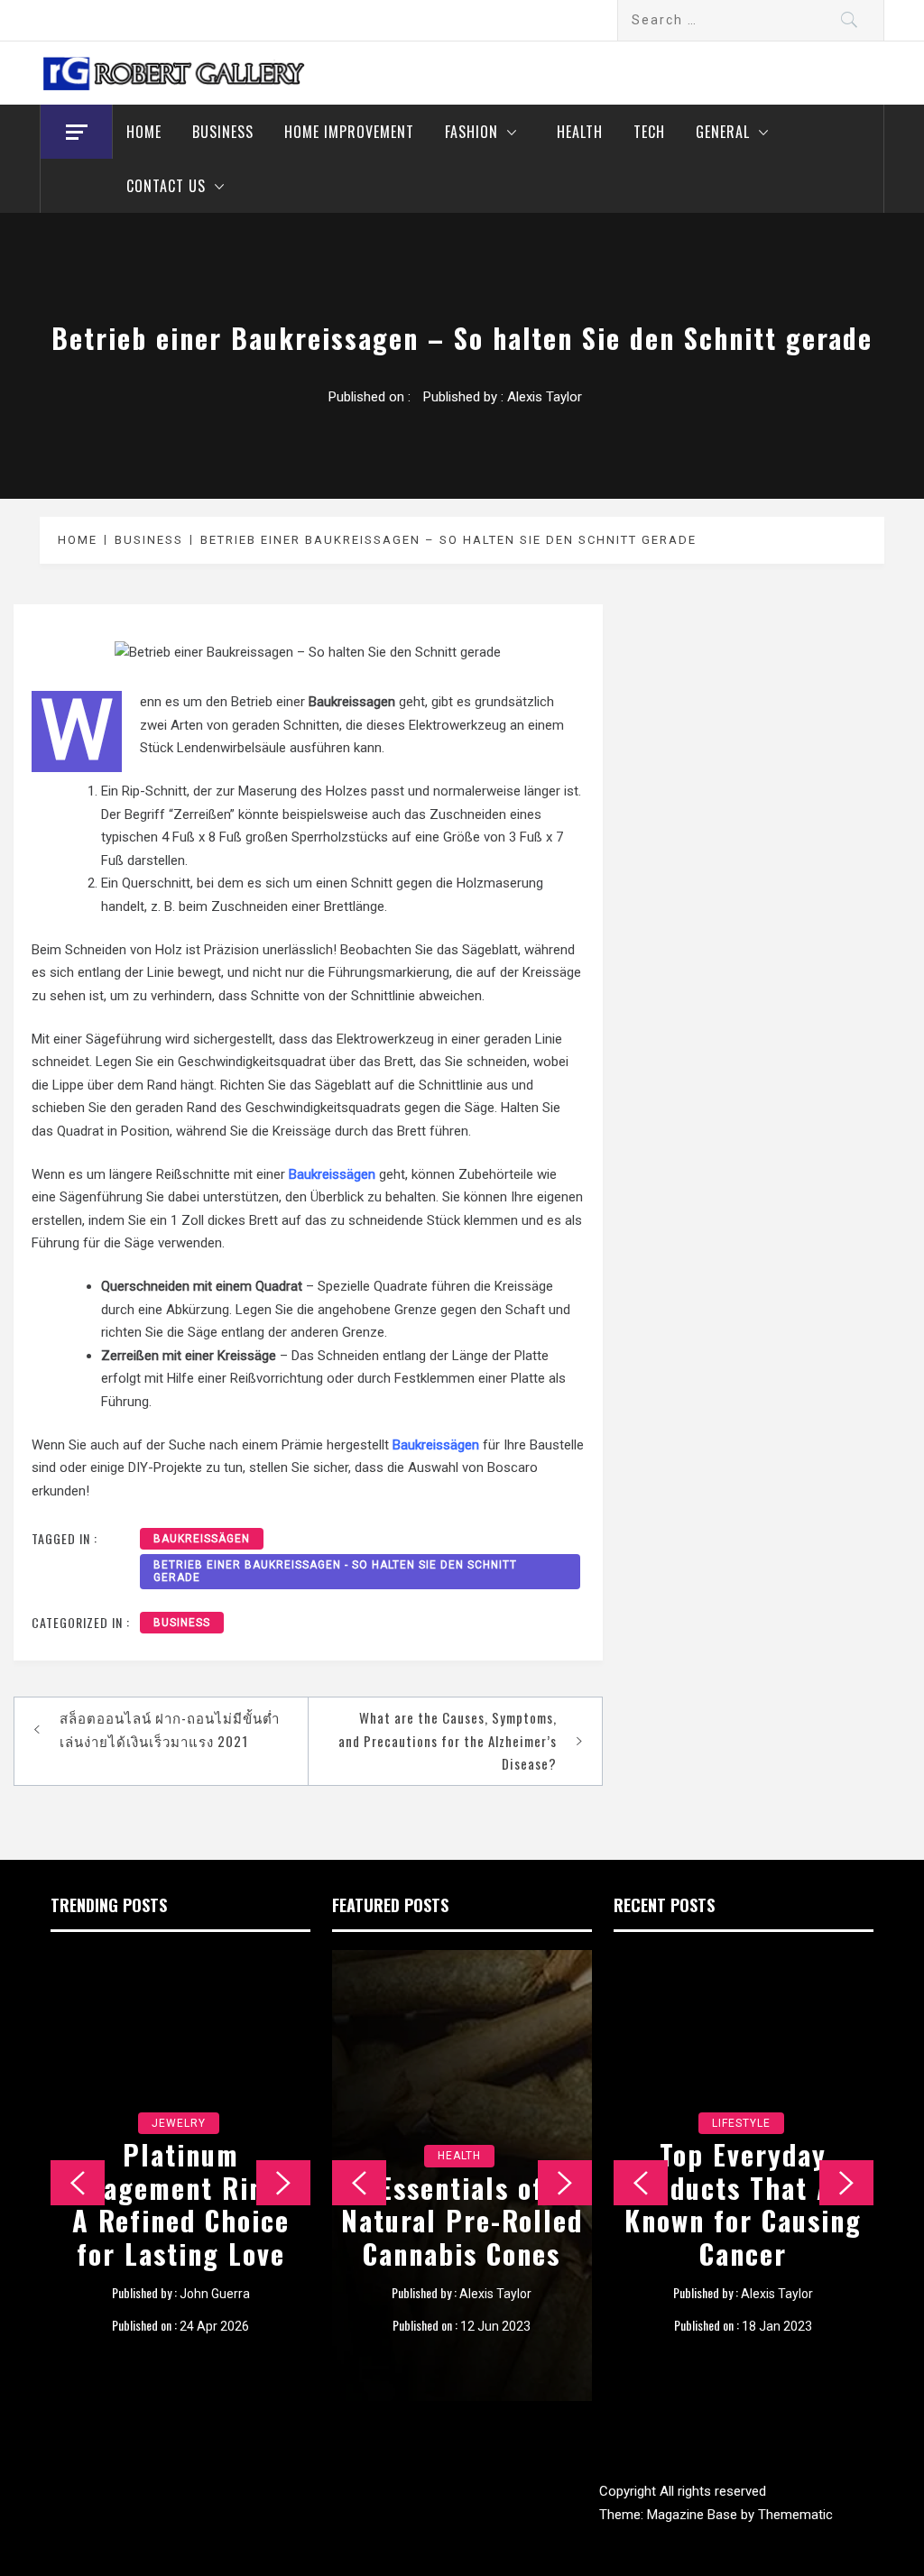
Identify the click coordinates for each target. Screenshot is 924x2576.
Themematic (795, 2515)
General (723, 132)
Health (580, 132)
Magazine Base (694, 2515)
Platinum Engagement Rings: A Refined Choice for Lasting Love (181, 2204)
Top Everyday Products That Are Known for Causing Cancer (743, 2204)
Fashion (471, 132)
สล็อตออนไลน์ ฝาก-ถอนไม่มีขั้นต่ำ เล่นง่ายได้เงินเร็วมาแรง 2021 (170, 1729)
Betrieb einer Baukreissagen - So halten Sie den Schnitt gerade (335, 1571)
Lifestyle (741, 2123)
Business (223, 132)
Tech (649, 132)
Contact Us (166, 186)
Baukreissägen (202, 1539)
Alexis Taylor (545, 397)
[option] (180, 2176)
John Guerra (215, 2294)
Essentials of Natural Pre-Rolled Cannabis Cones (462, 2221)
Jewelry (179, 2123)
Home (144, 132)
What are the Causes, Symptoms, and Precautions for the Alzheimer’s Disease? (448, 1740)
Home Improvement (349, 132)
